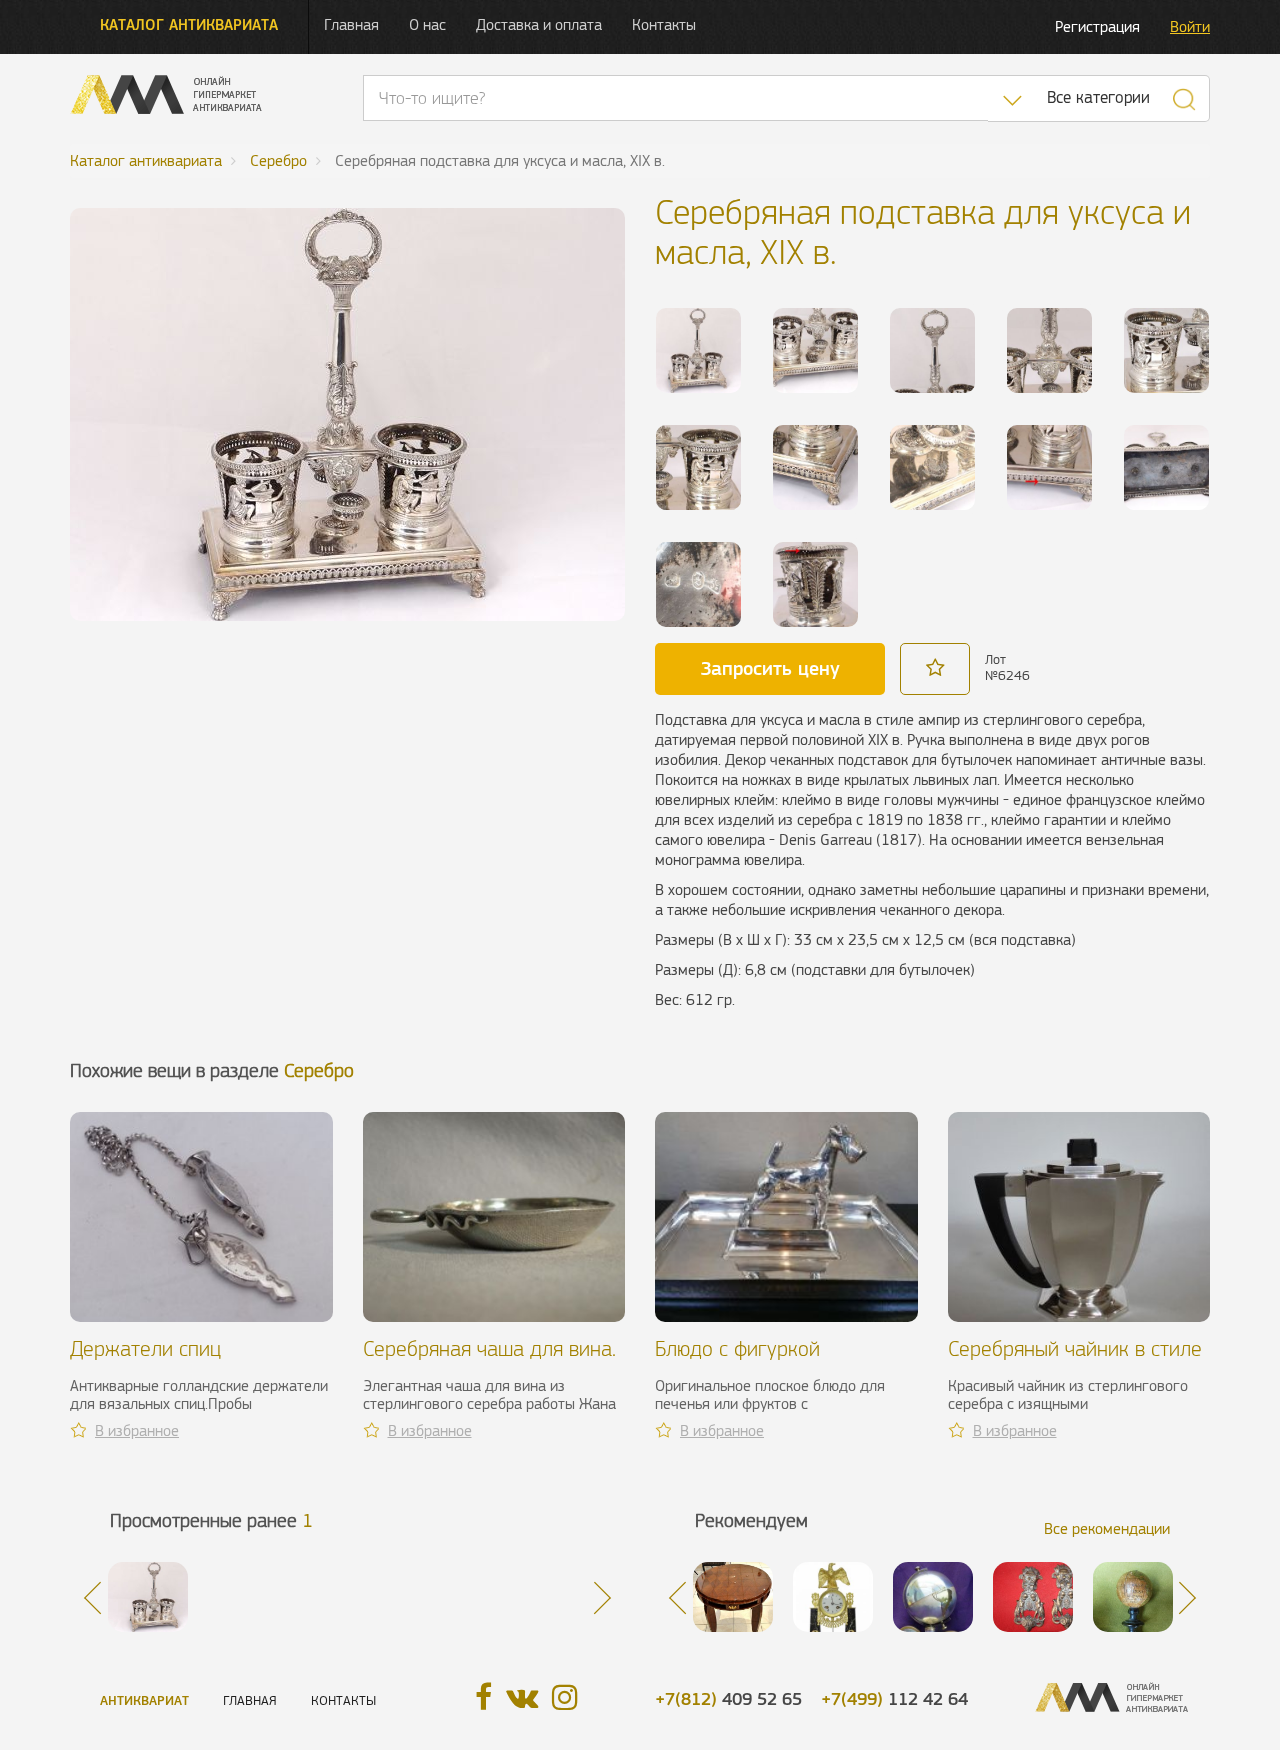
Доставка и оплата (539, 24)
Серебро (319, 1070)
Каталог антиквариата (189, 24)
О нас (427, 24)
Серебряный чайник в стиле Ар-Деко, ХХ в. (1075, 1360)
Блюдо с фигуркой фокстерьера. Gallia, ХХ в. (769, 1360)
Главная (351, 24)
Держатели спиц (145, 1348)
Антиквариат (144, 1700)
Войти (1190, 26)
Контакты (664, 24)
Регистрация (1097, 26)
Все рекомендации (1107, 1528)
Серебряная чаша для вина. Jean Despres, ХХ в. (489, 1360)
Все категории (1098, 97)
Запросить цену (770, 668)
